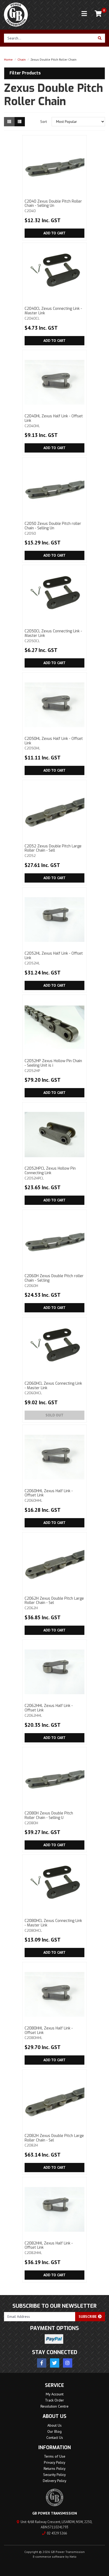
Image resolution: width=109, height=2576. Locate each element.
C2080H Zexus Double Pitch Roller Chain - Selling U (49, 1818)
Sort (44, 122)
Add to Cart (54, 233)
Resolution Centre (54, 2406)
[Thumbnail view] (9, 122)
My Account (55, 2394)
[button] (54, 73)
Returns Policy (55, 2468)
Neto (73, 2557)
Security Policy (54, 2475)
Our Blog (54, 2431)
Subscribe (88, 2316)
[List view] (20, 122)
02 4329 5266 (57, 2533)
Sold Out (54, 1415)
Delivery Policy (55, 2481)
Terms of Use (55, 2456)
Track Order (54, 2400)
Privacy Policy (55, 2462)
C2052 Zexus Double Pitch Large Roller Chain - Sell (53, 851)
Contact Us (55, 2438)
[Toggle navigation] (84, 14)
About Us (54, 2425)
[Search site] (100, 38)
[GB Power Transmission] (16, 14)
